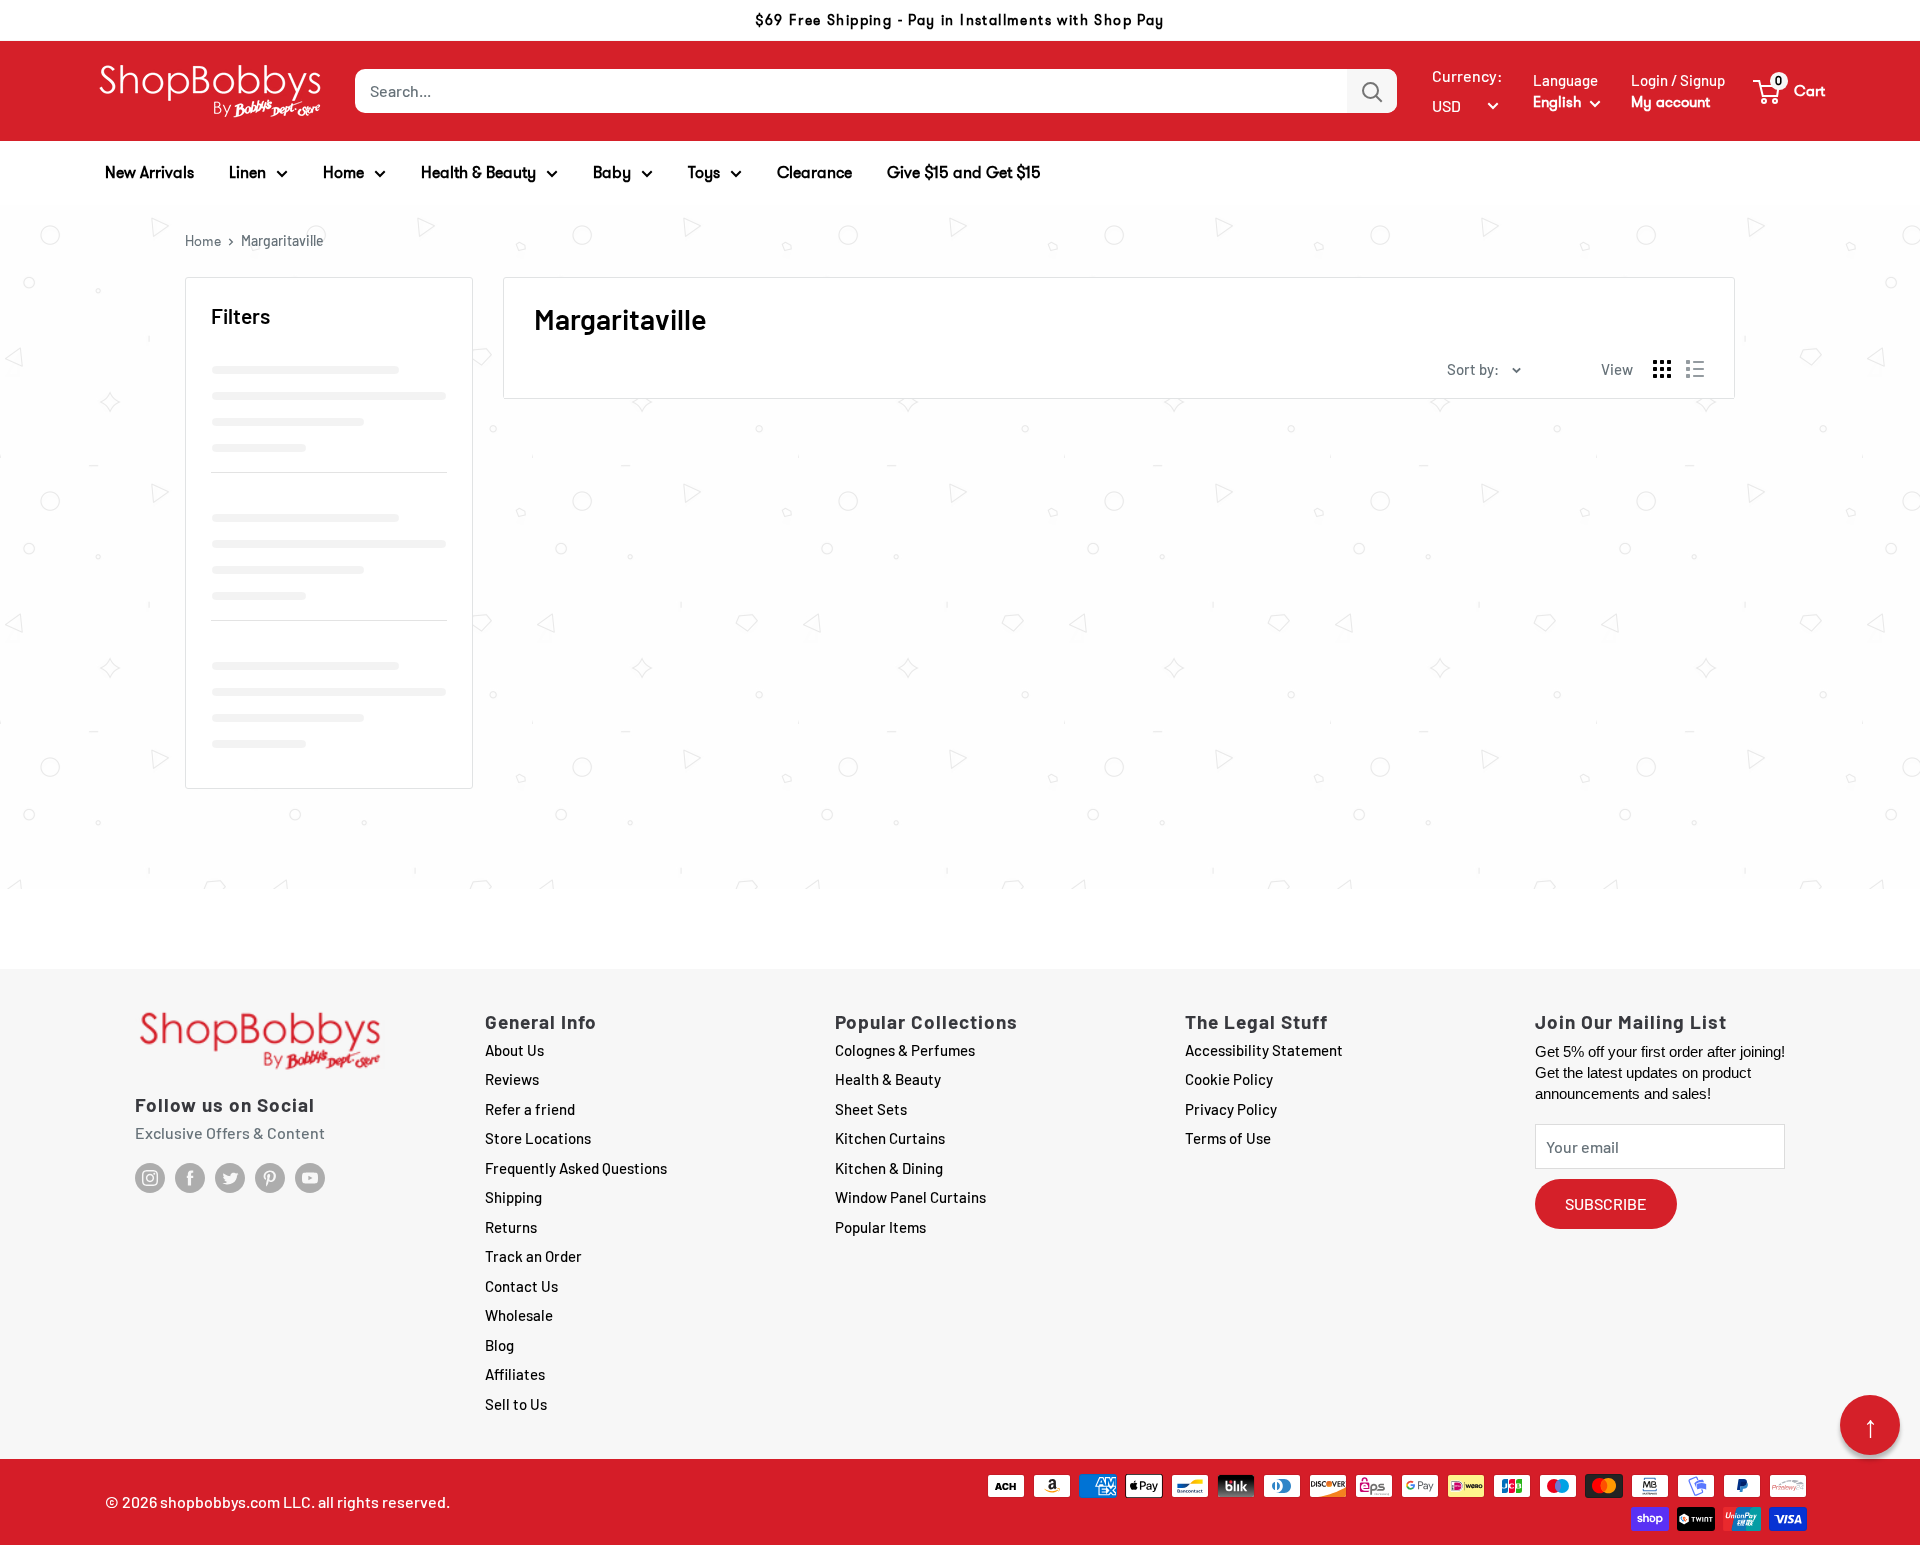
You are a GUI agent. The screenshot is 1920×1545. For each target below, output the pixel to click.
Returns (511, 1227)
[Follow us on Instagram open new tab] (150, 1178)
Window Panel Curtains (910, 1197)
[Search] (1372, 91)
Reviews (512, 1079)
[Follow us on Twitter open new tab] (230, 1178)
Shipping (513, 1197)
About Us (514, 1050)
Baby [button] (612, 172)
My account (1670, 102)
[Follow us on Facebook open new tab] (190, 1178)
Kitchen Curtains (890, 1138)
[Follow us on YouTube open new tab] (310, 1178)
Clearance (814, 172)
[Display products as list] (1695, 369)
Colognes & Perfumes (905, 1050)
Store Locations (538, 1138)
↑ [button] (1870, 1425)
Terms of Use (1228, 1138)
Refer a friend (530, 1109)
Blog (499, 1345)
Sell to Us (516, 1404)
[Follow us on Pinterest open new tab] (270, 1178)
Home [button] (343, 172)
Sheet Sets (871, 1109)
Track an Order (533, 1256)
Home (203, 241)
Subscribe (1606, 1203)
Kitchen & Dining (889, 1168)
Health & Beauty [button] (478, 172)
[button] (1790, 91)
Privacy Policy (1231, 1109)
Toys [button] (704, 172)
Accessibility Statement (1264, 1050)
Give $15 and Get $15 (964, 172)
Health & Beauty (888, 1079)
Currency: (1467, 75)
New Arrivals (149, 172)
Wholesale (519, 1315)
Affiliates (515, 1374)
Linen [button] (247, 172)
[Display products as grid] (1662, 369)
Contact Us (521, 1286)
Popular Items (880, 1227)
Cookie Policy (1229, 1079)
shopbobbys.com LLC (235, 1501)
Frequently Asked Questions (576, 1168)
